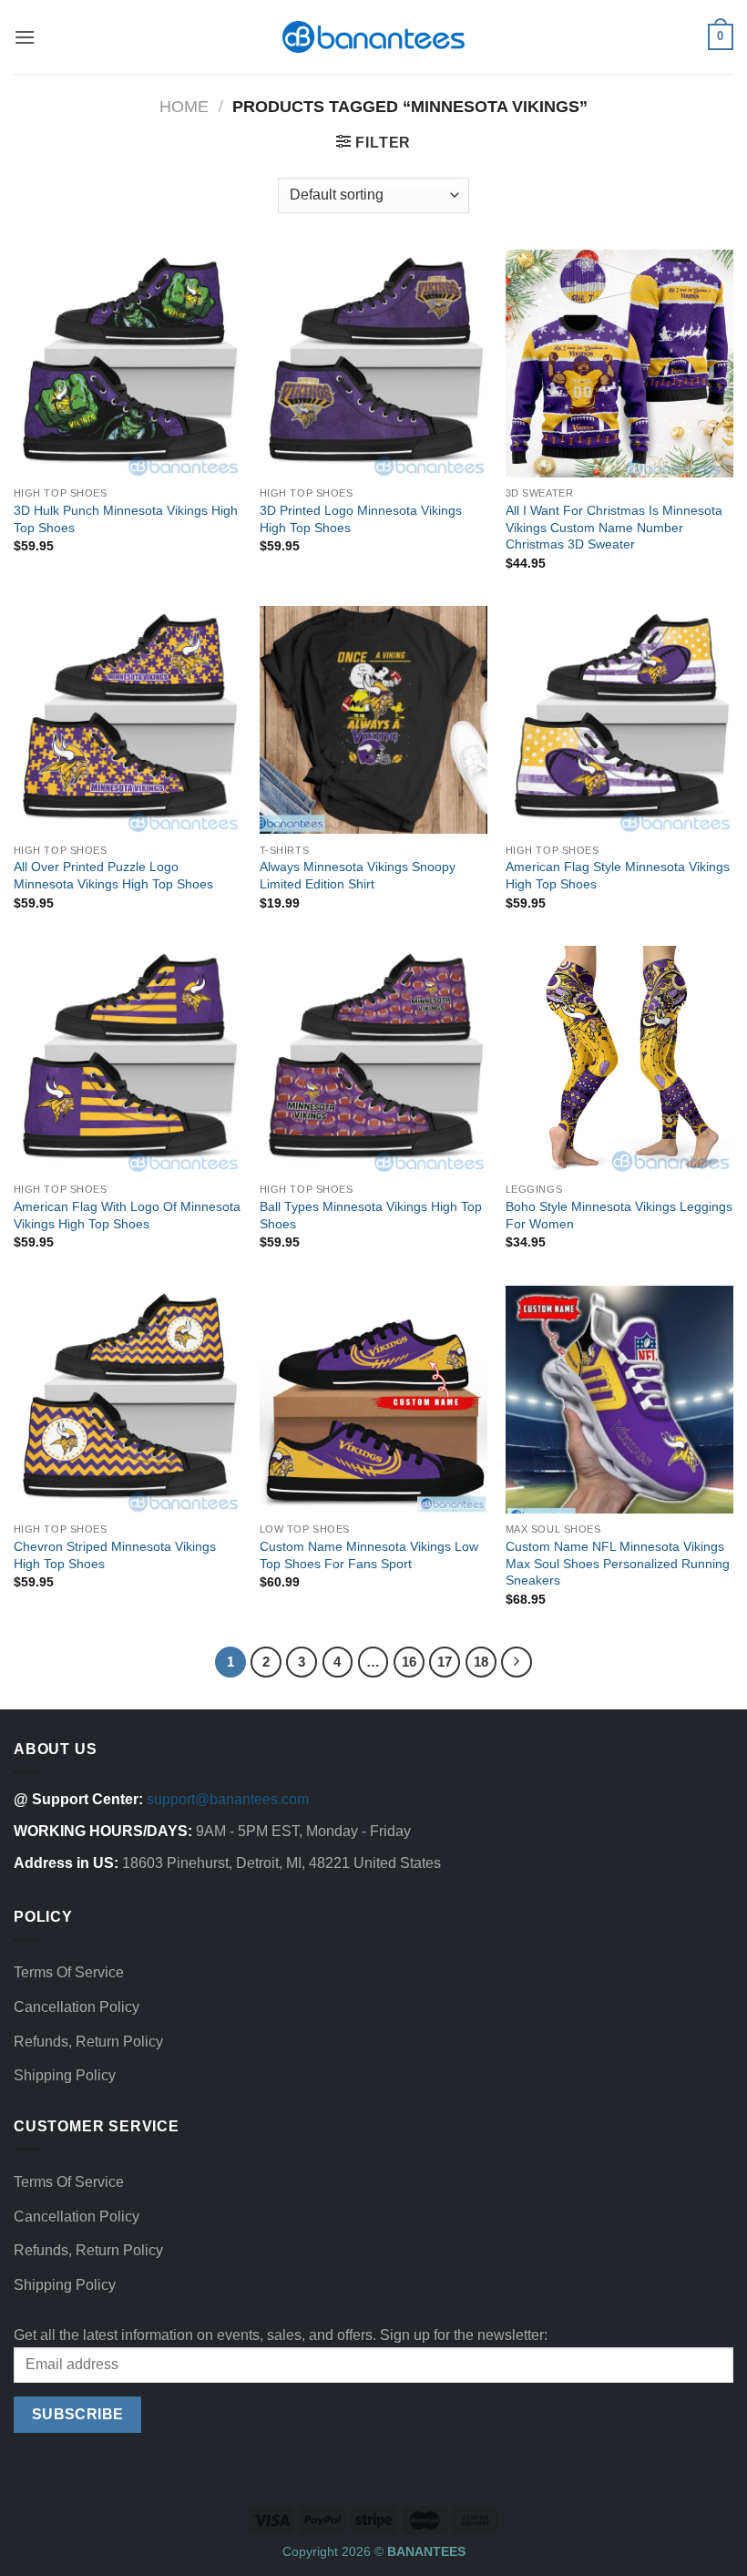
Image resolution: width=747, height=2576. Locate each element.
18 (481, 1662)
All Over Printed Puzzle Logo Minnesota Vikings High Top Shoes (113, 875)
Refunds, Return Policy (88, 2042)
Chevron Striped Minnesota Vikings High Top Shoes (115, 1555)
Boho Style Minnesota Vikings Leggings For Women (619, 1215)
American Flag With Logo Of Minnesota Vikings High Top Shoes (127, 1215)
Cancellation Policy (77, 2007)
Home (184, 106)
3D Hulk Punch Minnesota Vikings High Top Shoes (126, 519)
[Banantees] (373, 37)
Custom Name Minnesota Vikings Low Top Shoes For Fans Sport (369, 1555)
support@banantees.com (228, 1799)
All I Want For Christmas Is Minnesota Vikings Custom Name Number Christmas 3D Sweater (614, 527)
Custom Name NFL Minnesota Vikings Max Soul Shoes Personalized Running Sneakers (618, 1563)
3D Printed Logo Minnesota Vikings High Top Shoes (361, 519)
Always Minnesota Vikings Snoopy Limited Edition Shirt (358, 875)
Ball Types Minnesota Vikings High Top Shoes (371, 1215)
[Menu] (25, 37)
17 (445, 1662)
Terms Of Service (69, 1972)
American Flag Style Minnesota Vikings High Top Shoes (618, 875)
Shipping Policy (65, 2075)
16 (409, 1662)
